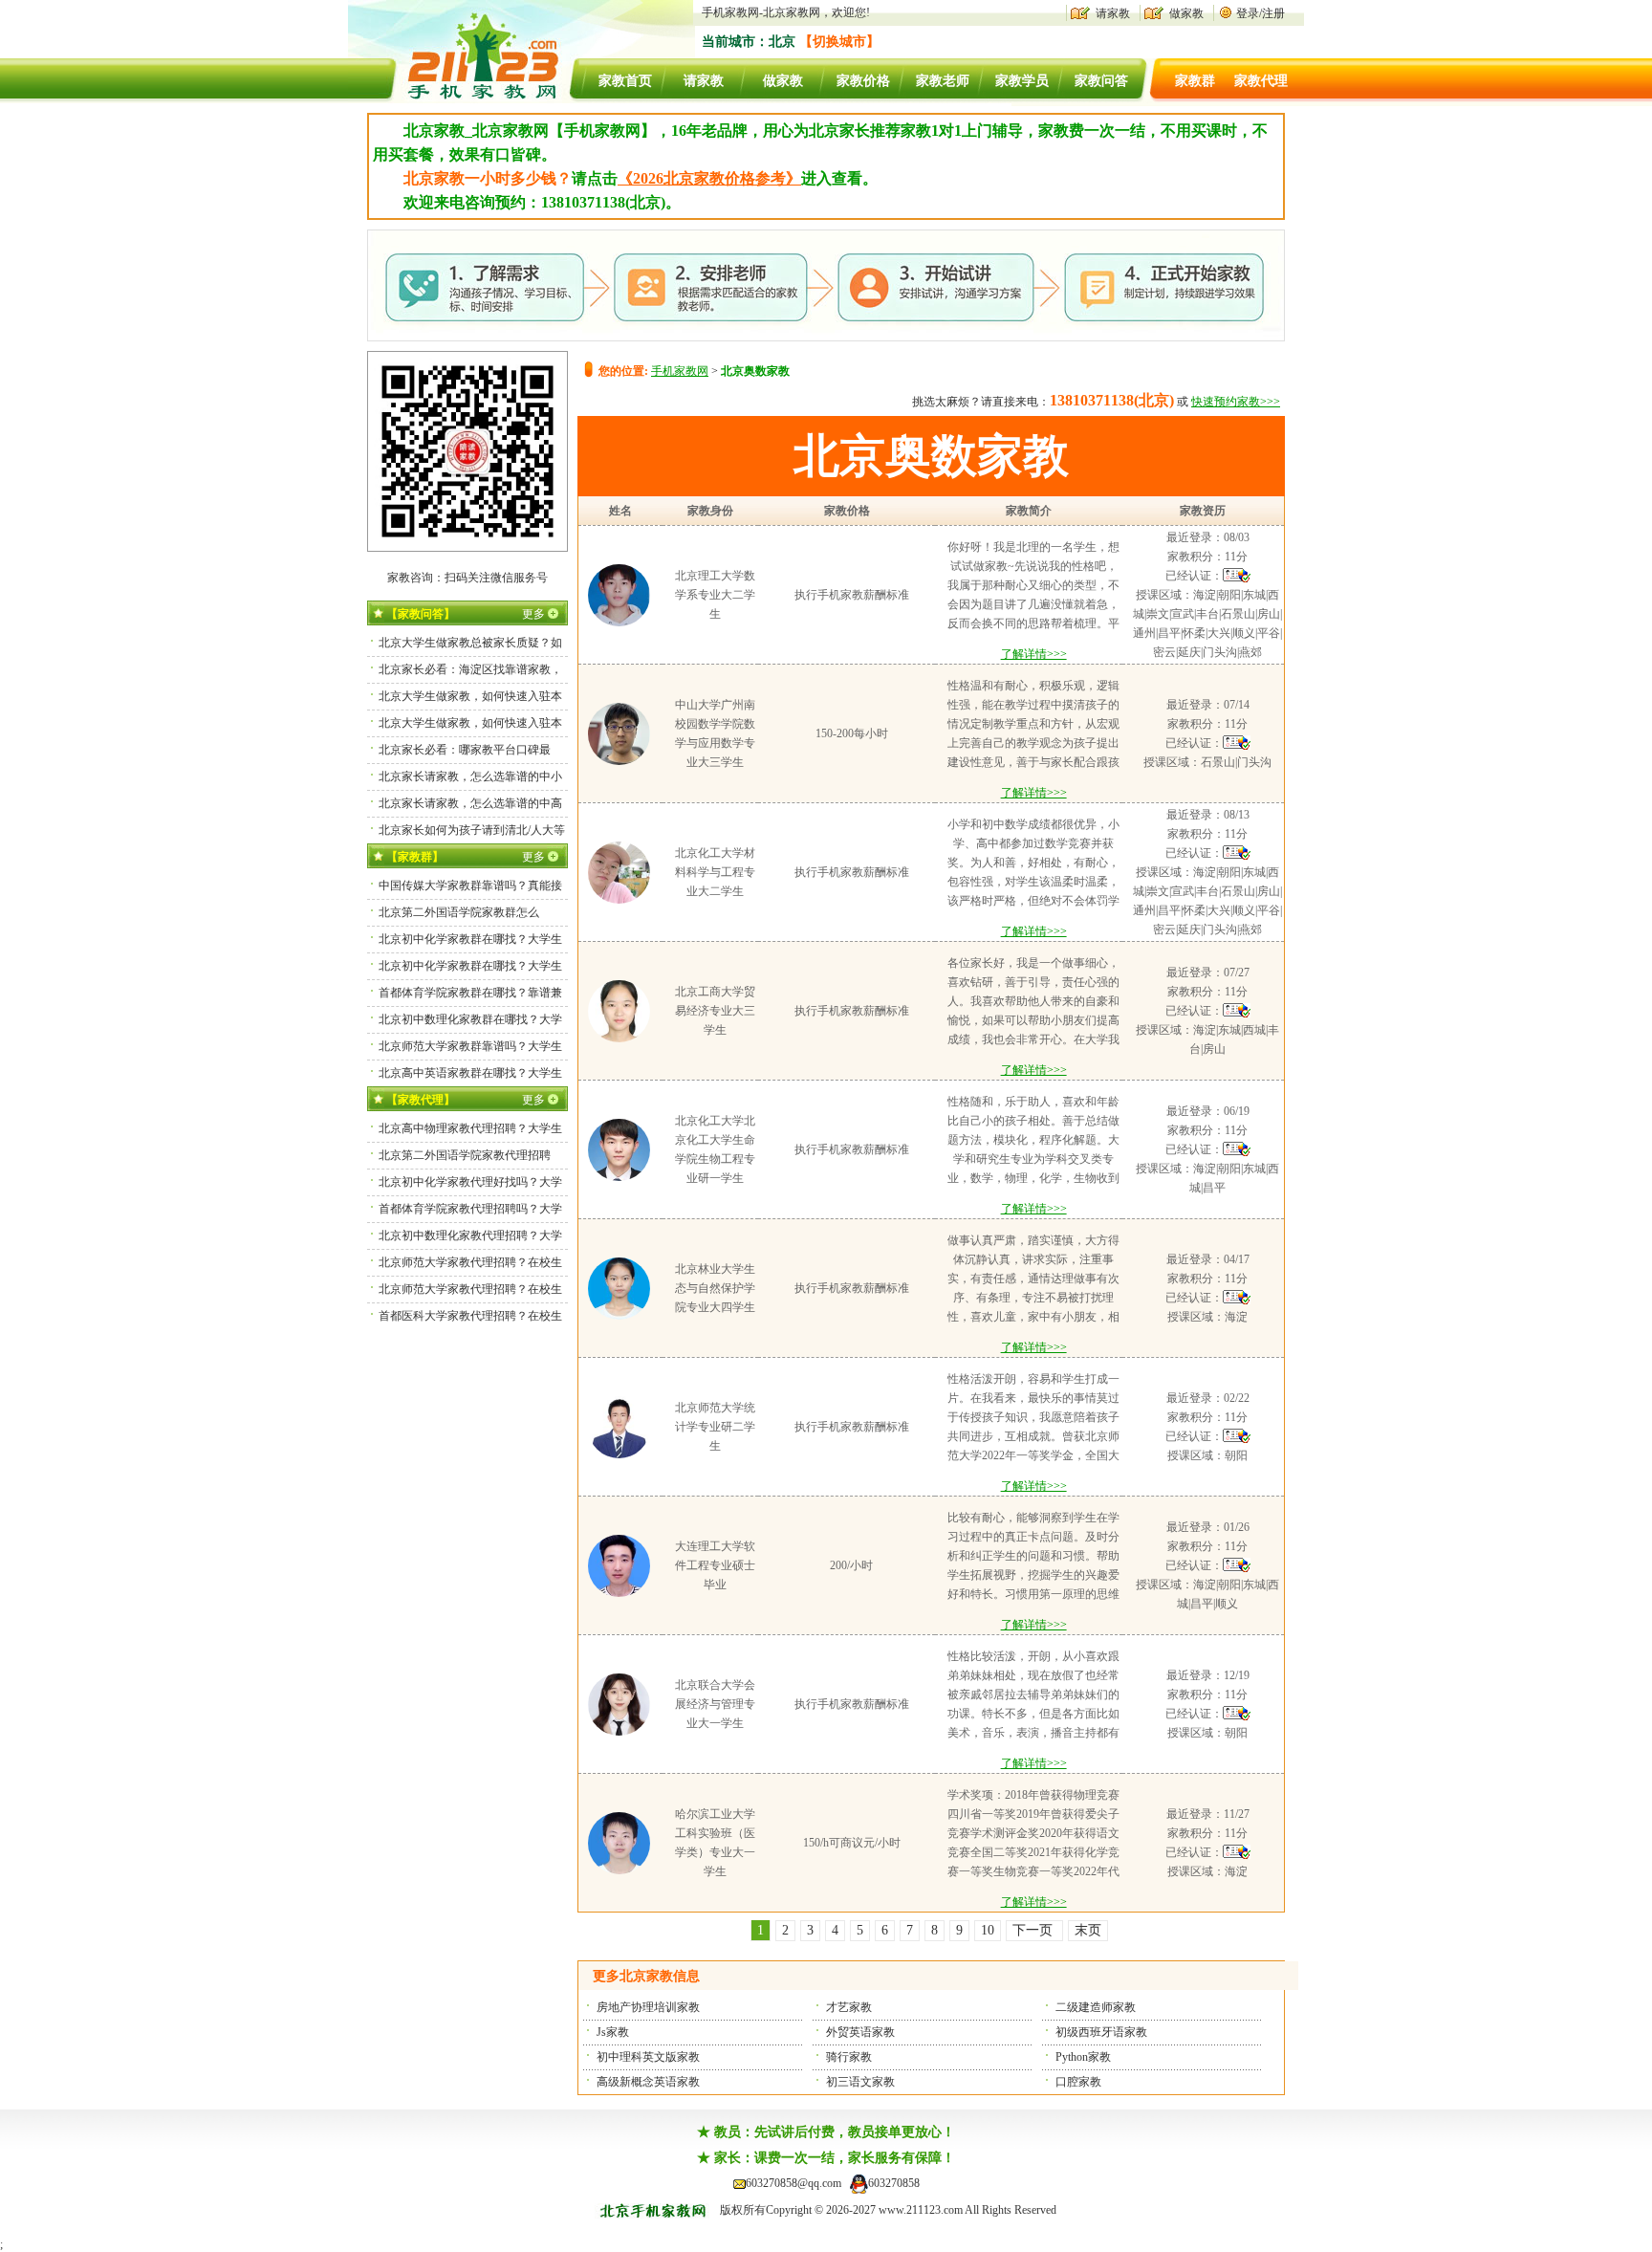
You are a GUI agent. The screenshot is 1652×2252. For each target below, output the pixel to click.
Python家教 (1083, 2057)
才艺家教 (849, 2007)
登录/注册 (1261, 13)
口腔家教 (1078, 2082)
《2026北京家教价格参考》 (709, 178)
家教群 (1195, 81)
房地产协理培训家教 (648, 2007)
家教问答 (1101, 81)
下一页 (1034, 1930)
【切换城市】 (839, 42)
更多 (533, 614)
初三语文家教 (860, 2082)
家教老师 (943, 81)
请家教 (1113, 13)
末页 (1088, 1930)
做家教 (1186, 13)
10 (988, 1930)
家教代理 (1261, 81)
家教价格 (863, 81)
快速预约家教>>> (1236, 402)
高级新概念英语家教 (648, 2082)
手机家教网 (680, 371)
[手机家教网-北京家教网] (464, 99)
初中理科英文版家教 (648, 2057)
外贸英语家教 (860, 2032)
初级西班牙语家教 (1101, 2032)
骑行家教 (849, 2057)
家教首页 (625, 81)
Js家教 (613, 2032)
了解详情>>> (1034, 654)
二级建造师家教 (1096, 2007)
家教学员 (1022, 81)
